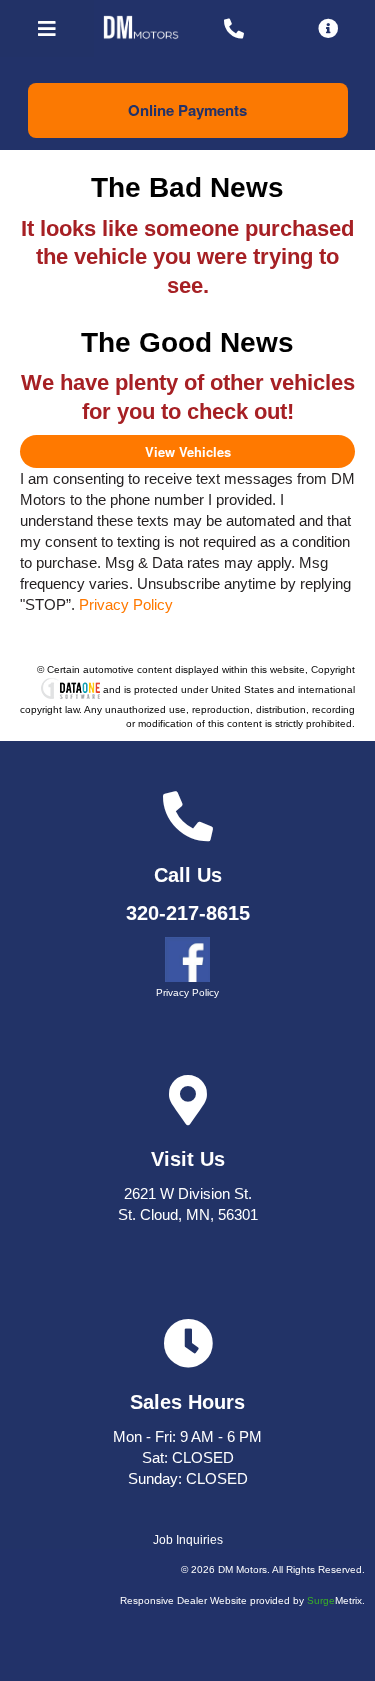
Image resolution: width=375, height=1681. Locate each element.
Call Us (188, 875)
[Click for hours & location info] (328, 28)
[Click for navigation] (47, 28)
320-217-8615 (188, 913)
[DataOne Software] (70, 690)
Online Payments (187, 110)
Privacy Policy (126, 604)
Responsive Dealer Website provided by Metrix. (242, 1600)
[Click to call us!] (235, 28)
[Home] (141, 29)
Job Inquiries (188, 1540)
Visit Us (188, 1159)
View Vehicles (188, 451)
